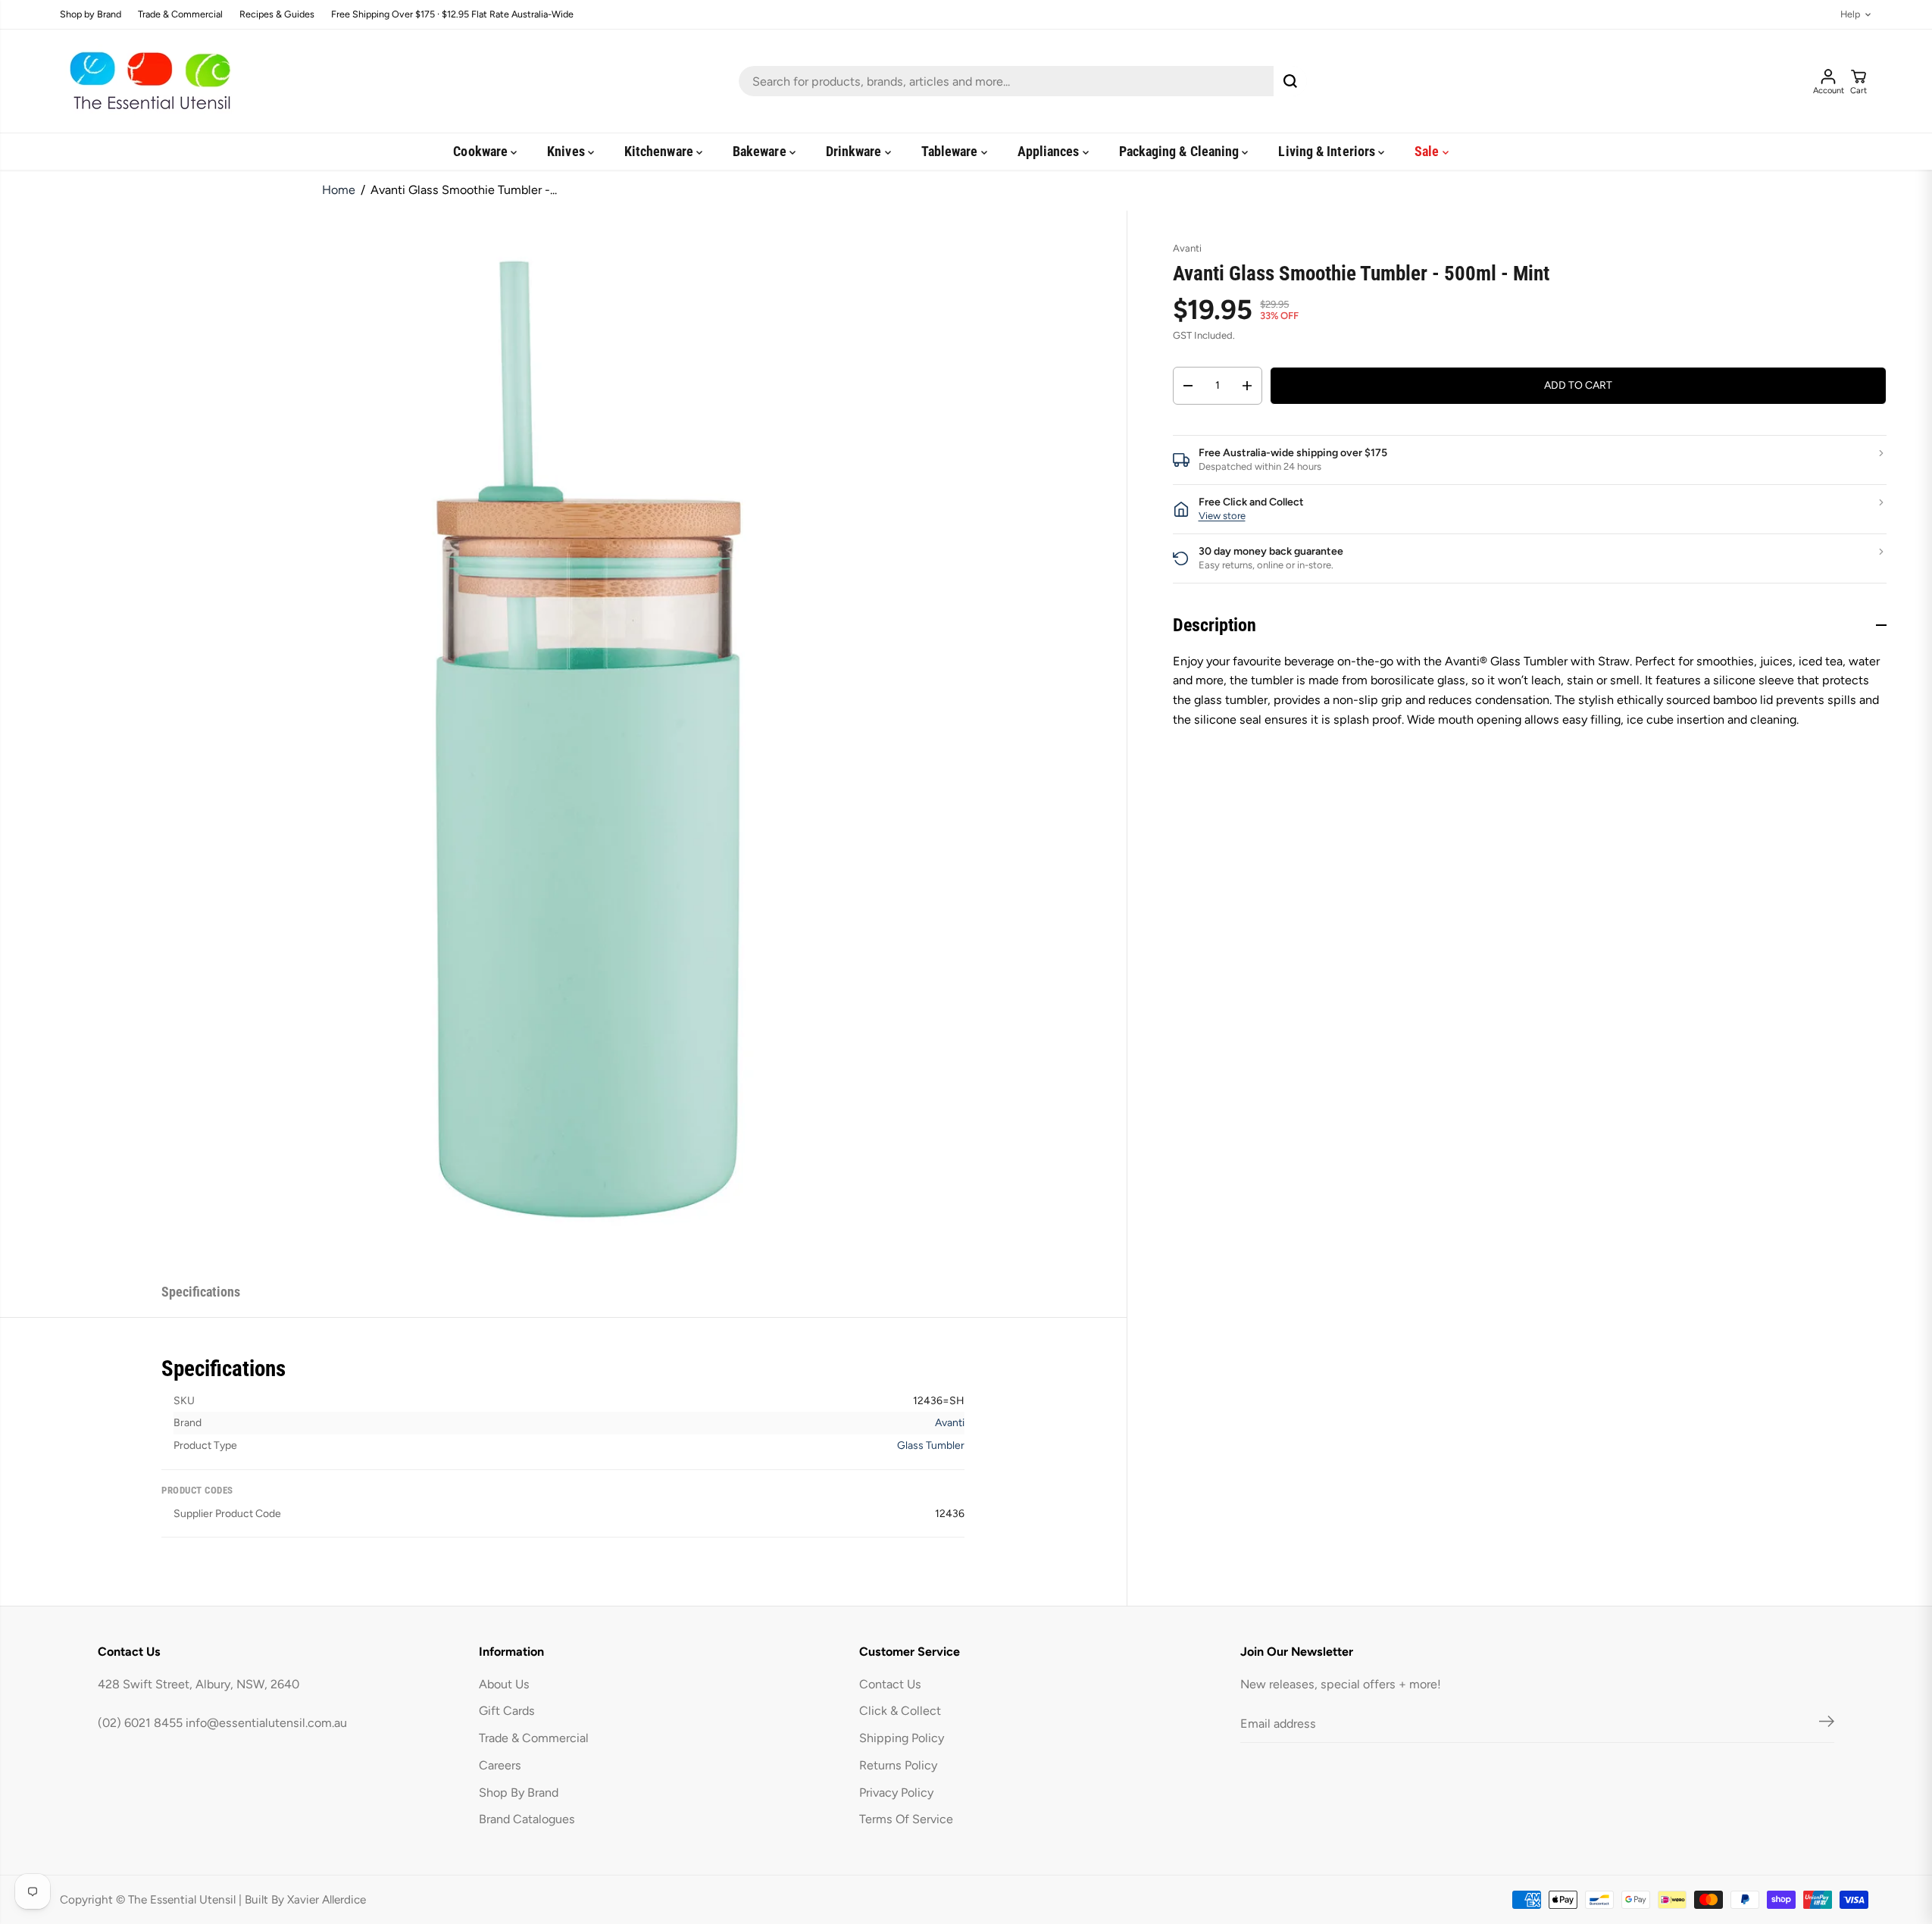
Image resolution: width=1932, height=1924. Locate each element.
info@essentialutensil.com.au (266, 1723)
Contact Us (890, 1684)
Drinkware (855, 151)
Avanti (950, 1423)
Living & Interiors (1328, 151)
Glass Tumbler (931, 1445)
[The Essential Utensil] (147, 81)
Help (1850, 15)
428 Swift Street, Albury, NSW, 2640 (199, 1684)
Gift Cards (507, 1711)
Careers (500, 1765)
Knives (567, 151)
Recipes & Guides (277, 15)
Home (339, 190)
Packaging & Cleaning (1181, 151)
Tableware (951, 151)
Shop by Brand (91, 15)
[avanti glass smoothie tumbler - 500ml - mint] (598, 739)
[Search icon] (1290, 81)
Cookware (482, 151)
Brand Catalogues (527, 1819)
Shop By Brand (519, 1793)
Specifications (201, 1292)
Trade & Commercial (180, 15)
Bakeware (761, 151)
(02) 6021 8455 (140, 1723)
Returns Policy (898, 1765)
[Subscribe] (1827, 1724)
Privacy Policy (896, 1793)
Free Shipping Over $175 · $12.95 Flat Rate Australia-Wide (452, 15)
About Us (504, 1684)
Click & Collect (900, 1711)
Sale (1428, 151)
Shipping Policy (902, 1738)
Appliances (1050, 151)
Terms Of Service (906, 1819)
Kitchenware (660, 151)
